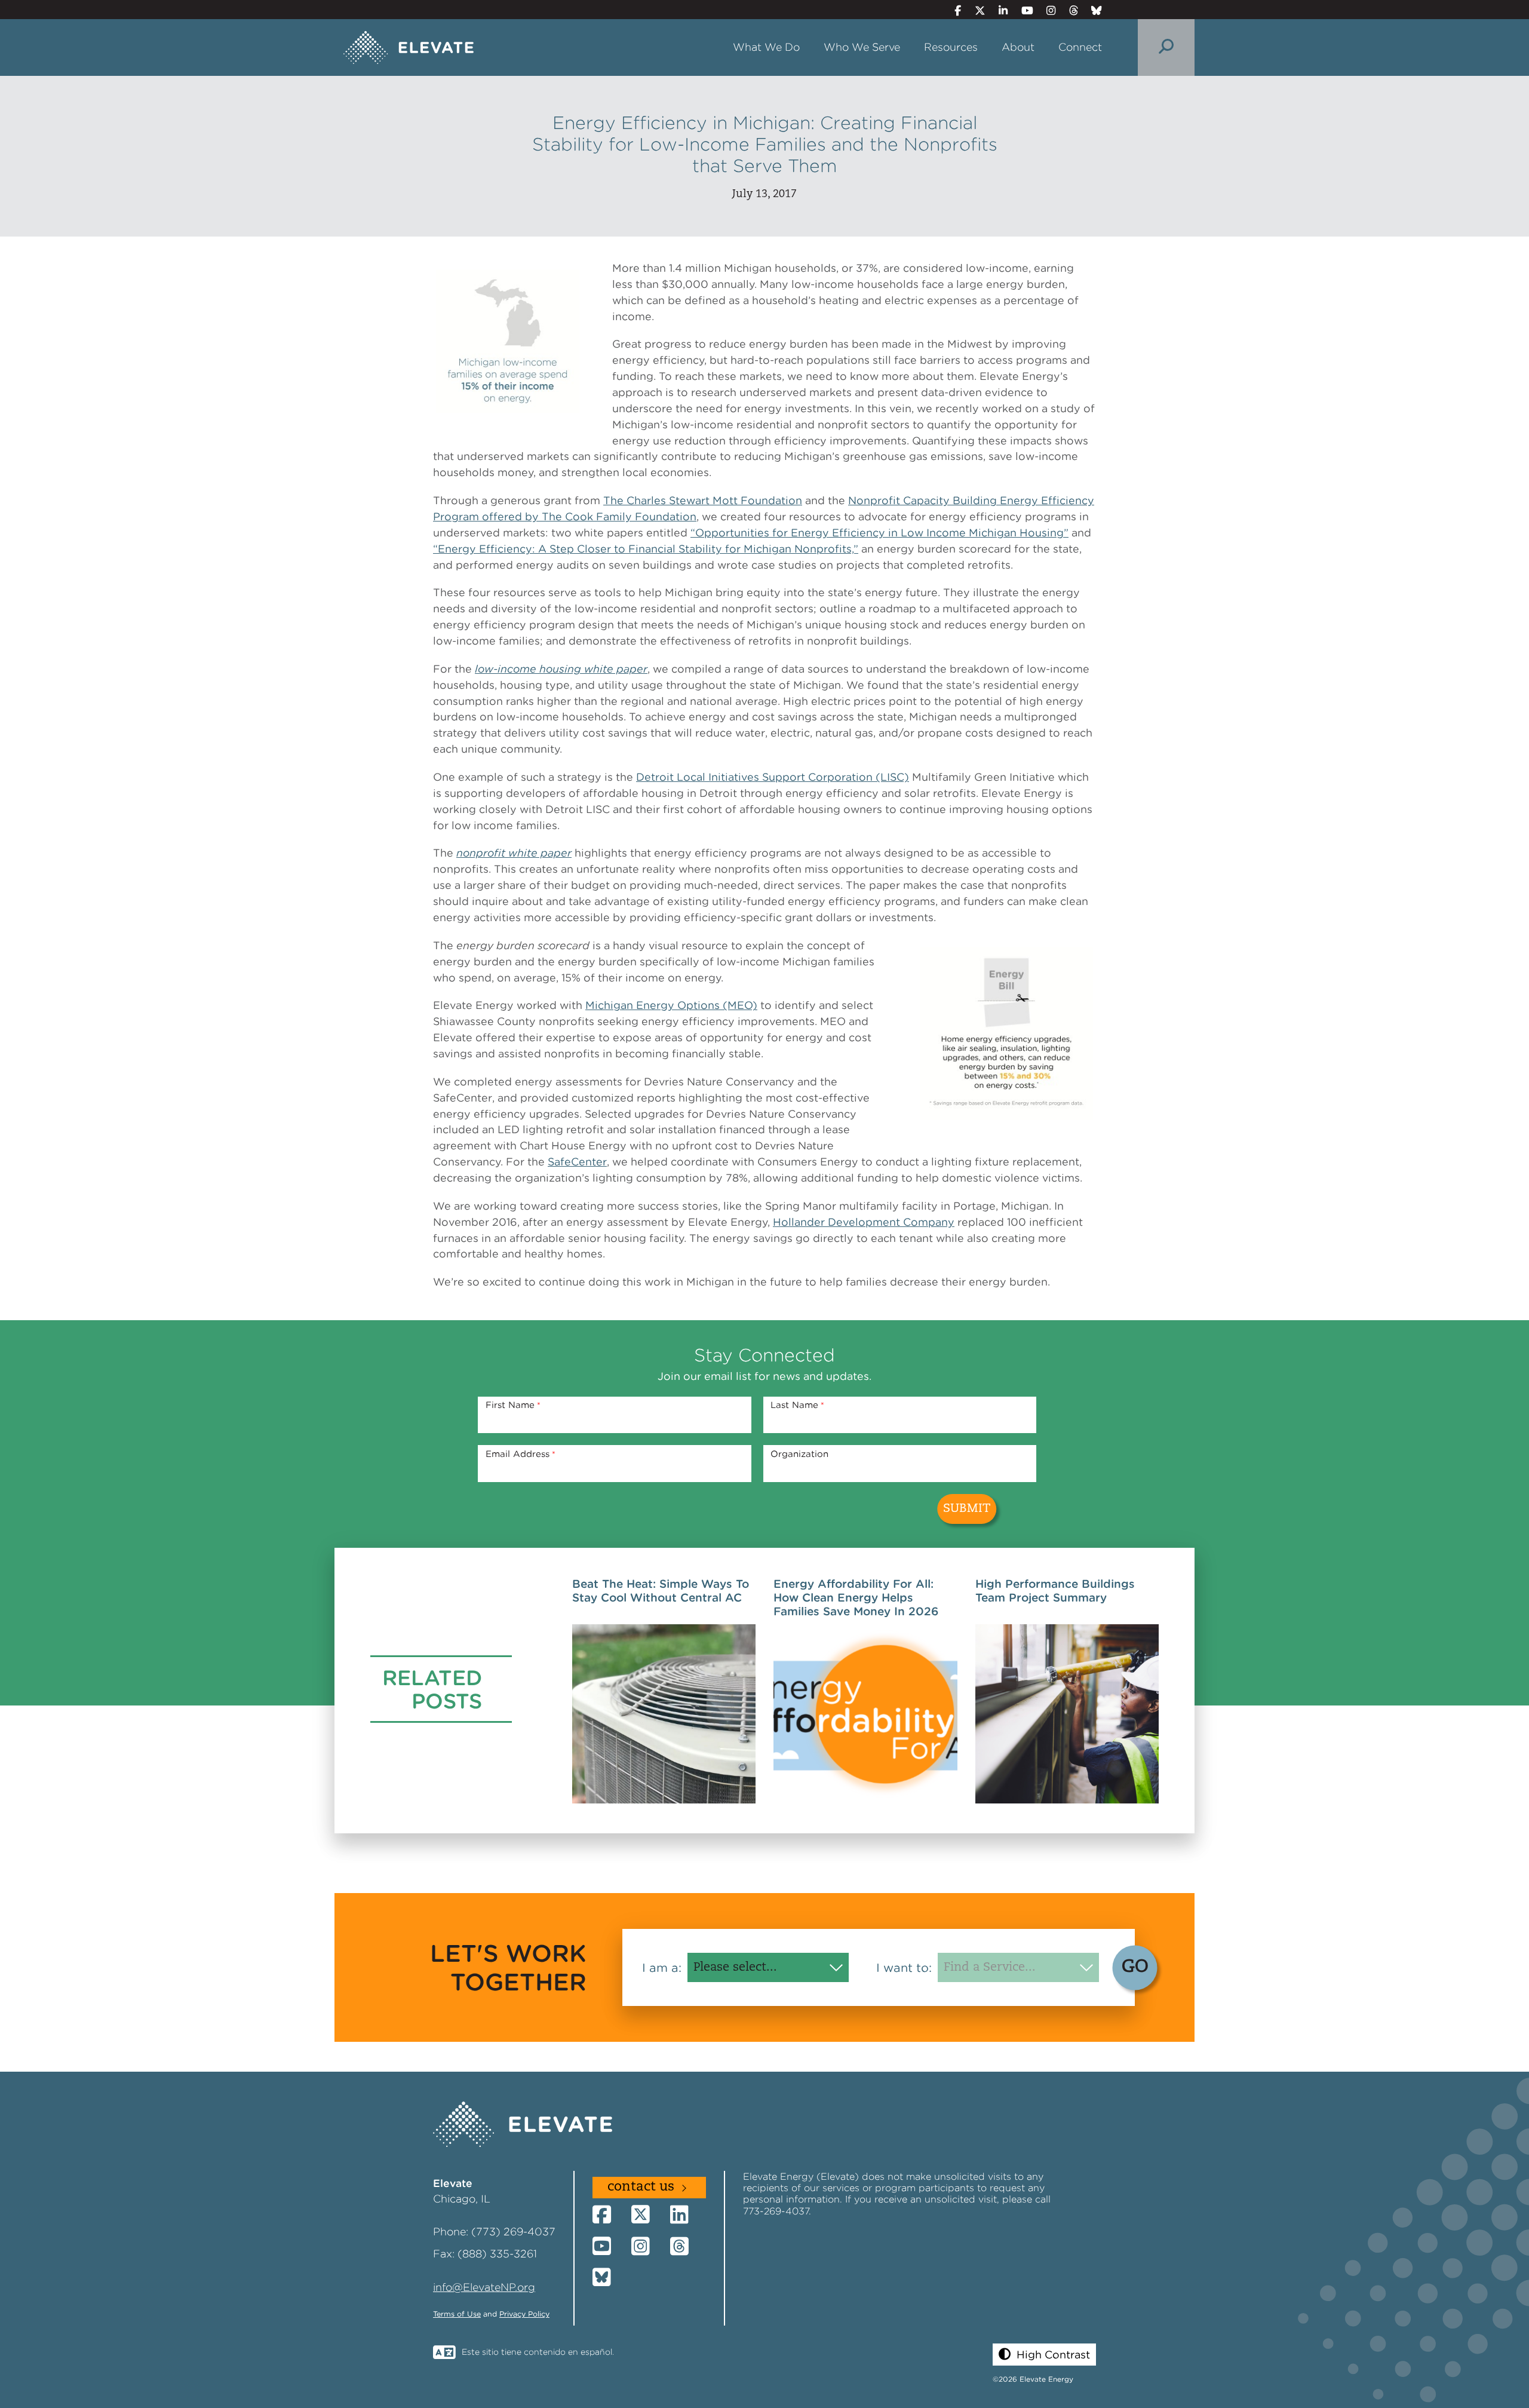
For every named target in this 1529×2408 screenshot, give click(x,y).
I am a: (662, 1968)
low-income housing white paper (561, 669)
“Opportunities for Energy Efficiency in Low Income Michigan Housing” (879, 533)
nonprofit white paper (514, 853)
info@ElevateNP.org (484, 2287)
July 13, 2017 (764, 194)
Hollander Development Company (864, 1222)
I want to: (904, 1968)
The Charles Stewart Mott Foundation (703, 500)
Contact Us (641, 2187)
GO (1135, 1967)
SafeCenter (577, 1162)
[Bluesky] (1092, 10)
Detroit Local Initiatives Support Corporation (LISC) (773, 777)
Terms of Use (457, 2314)
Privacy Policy (524, 2314)
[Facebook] (953, 10)
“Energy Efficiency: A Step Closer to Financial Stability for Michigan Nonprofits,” (646, 549)
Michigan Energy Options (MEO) (671, 1005)
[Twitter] (975, 10)
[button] (1044, 2355)
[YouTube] (1022, 10)
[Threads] (1068, 10)
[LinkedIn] (998, 10)
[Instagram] (1046, 10)
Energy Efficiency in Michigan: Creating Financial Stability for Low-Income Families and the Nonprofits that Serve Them (765, 144)
